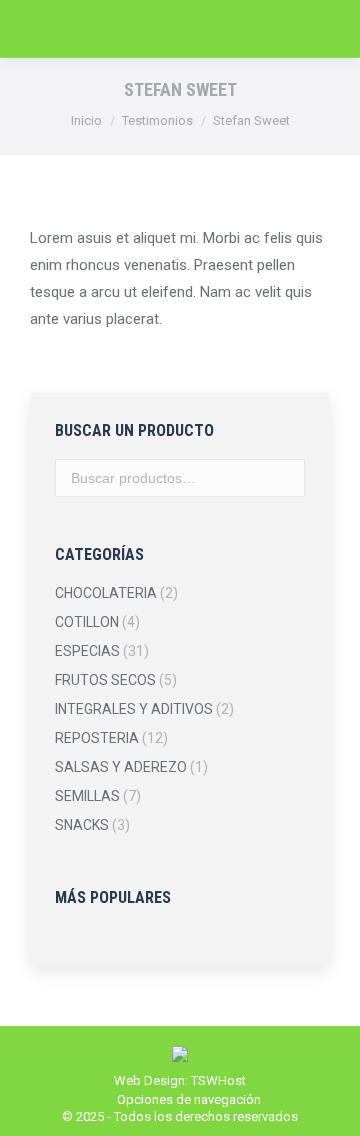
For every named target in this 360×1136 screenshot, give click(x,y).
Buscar (284, 478)
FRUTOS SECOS (105, 680)
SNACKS (82, 825)
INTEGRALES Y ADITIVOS (134, 709)
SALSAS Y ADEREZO (121, 767)
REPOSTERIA (97, 738)
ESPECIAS (87, 651)
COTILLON (87, 622)
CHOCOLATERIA (106, 593)
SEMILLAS (87, 796)
